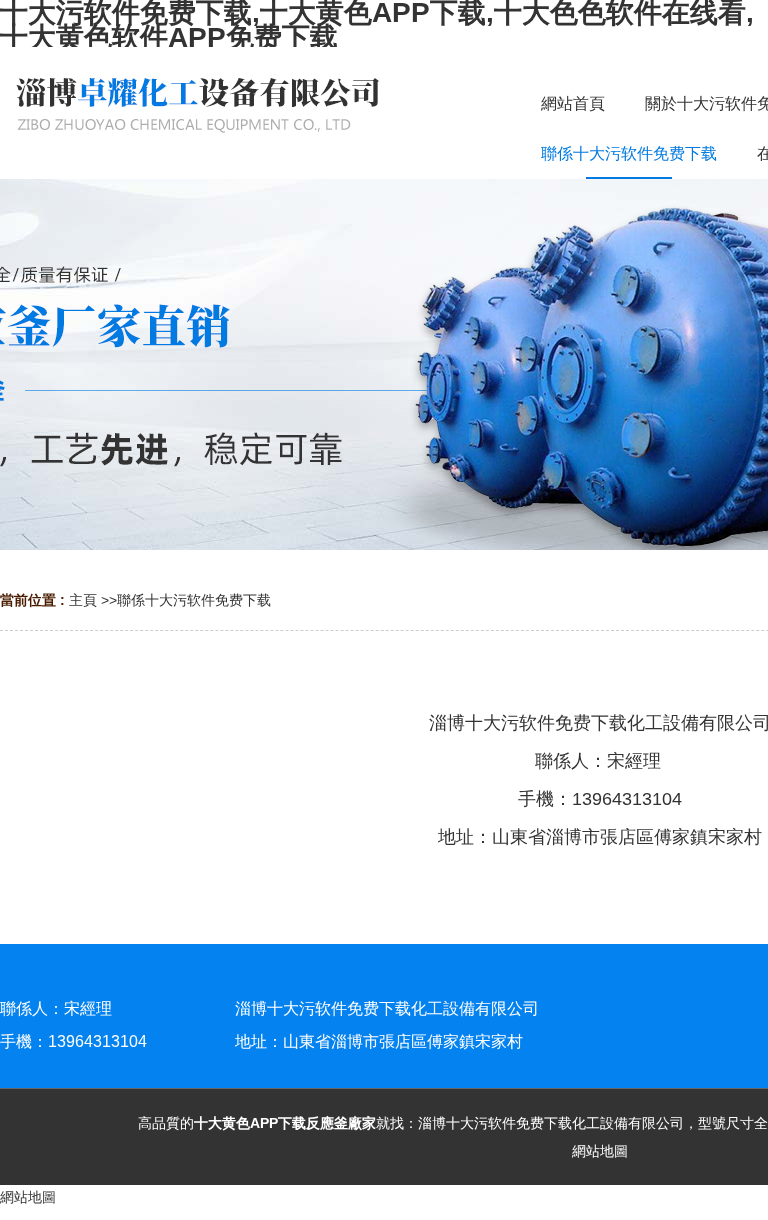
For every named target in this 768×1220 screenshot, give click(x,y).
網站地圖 (600, 1151)
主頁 (83, 600)
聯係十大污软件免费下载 (194, 600)
